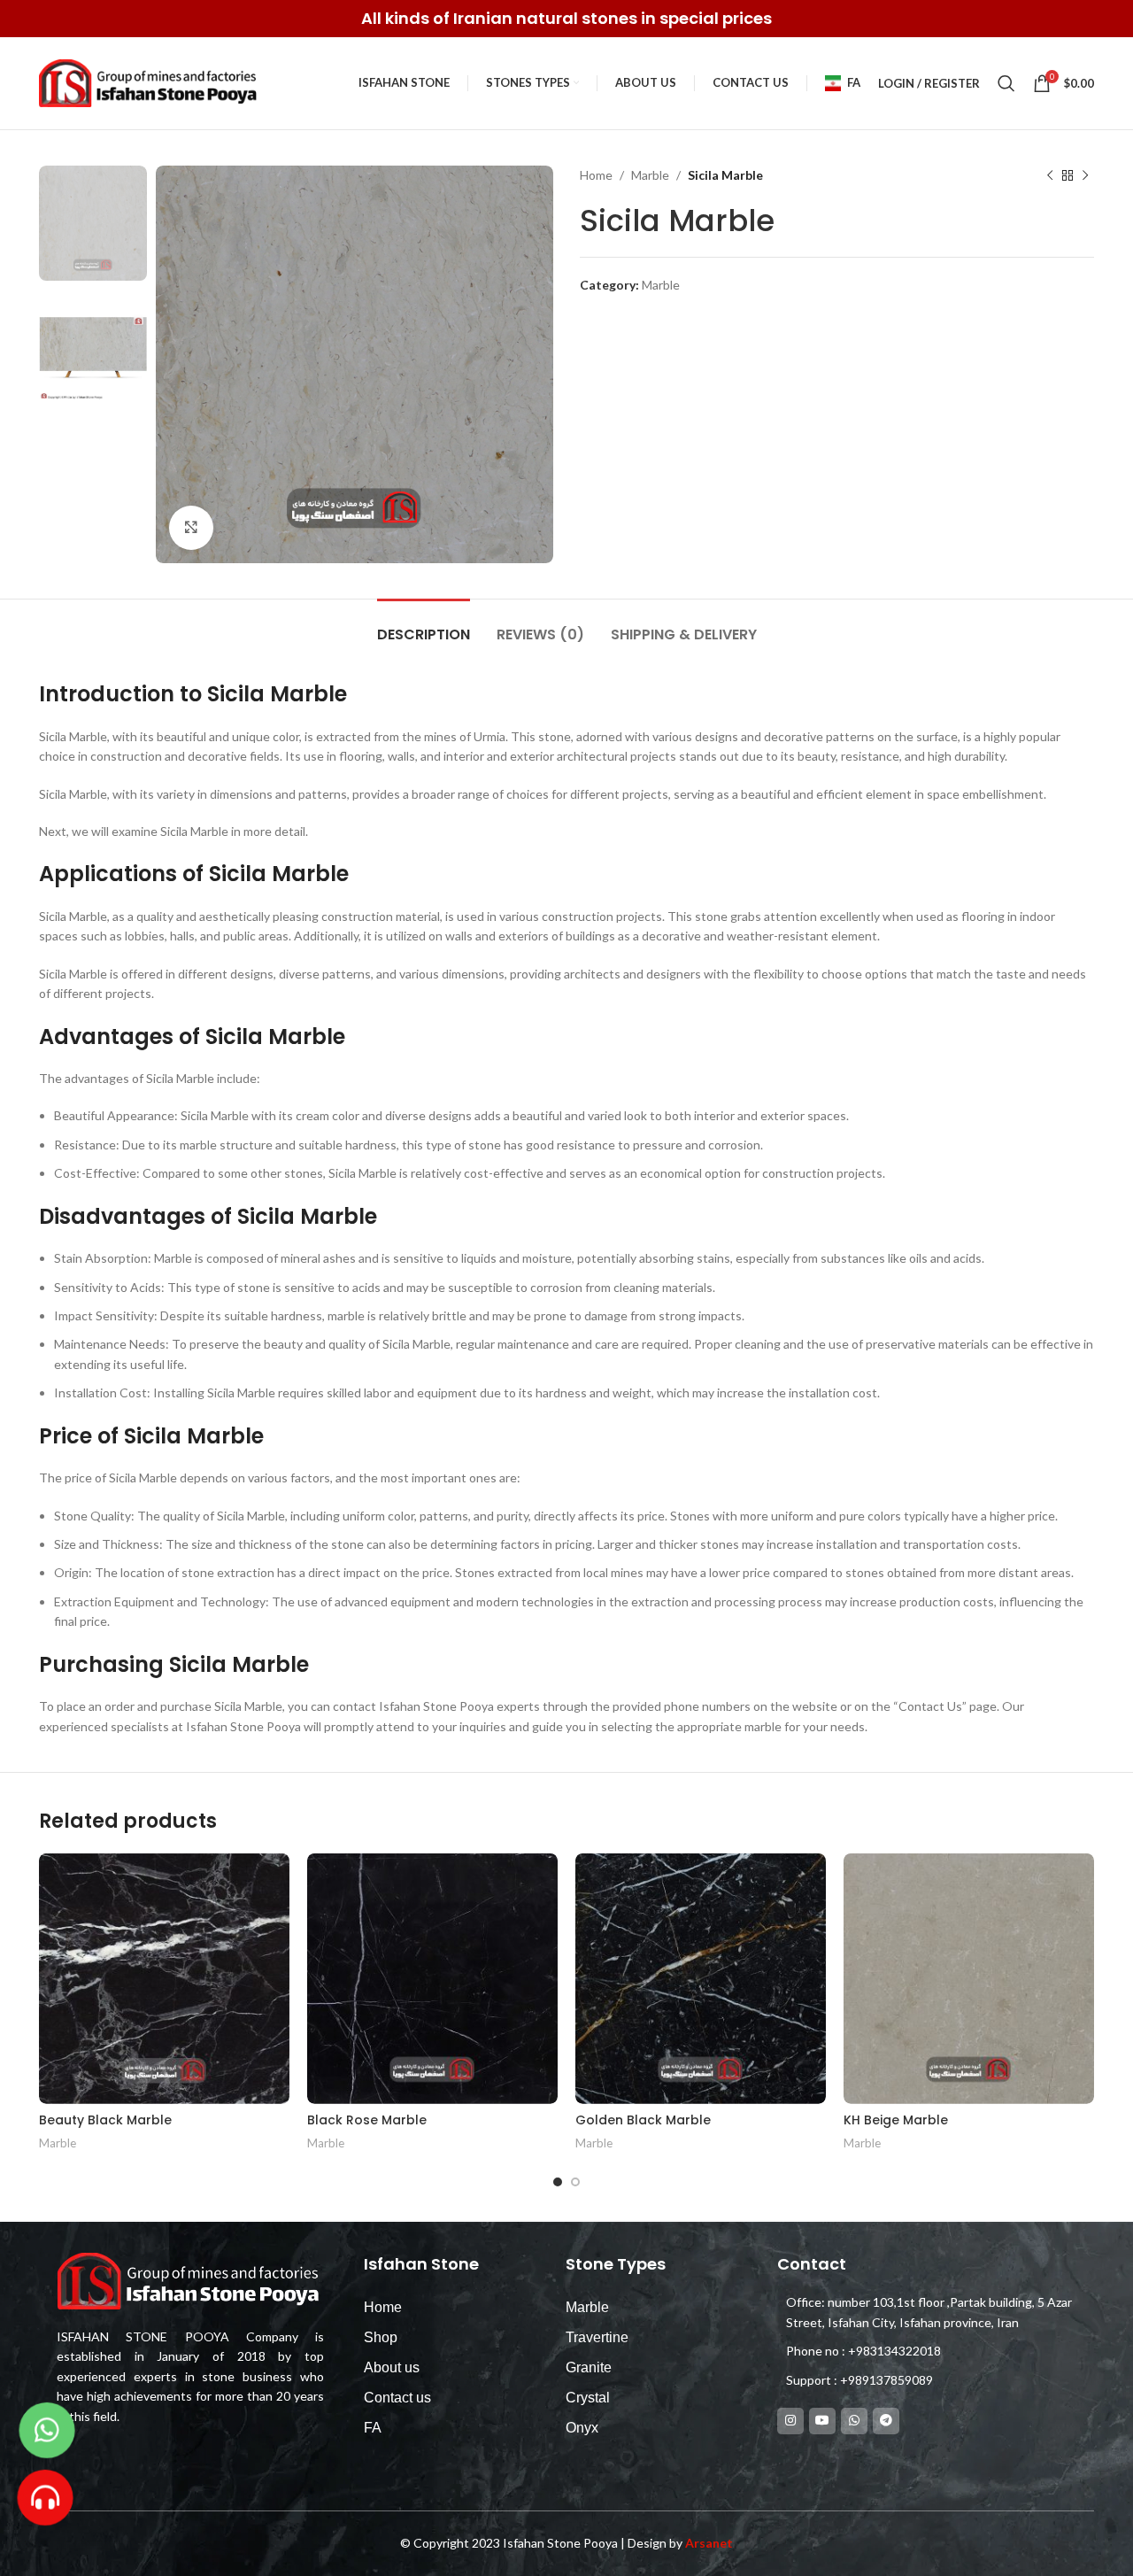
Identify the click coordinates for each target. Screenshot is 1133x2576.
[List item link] (927, 2351)
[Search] (1006, 83)
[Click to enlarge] (191, 528)
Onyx (582, 2428)
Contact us (397, 2398)
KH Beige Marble (896, 2120)
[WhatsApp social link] (854, 2421)
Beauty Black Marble (105, 2120)
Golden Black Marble (643, 2120)
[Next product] (1085, 175)
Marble (650, 175)
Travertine (597, 2337)
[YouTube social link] (822, 2421)
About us (392, 2367)
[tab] (424, 626)
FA (373, 2428)
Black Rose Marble (367, 2120)
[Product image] (432, 1979)
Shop (381, 2337)
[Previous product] (1050, 175)
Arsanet (709, 2543)
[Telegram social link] (886, 2421)
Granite (589, 2367)
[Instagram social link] (790, 2421)
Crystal (588, 2398)
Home (596, 175)
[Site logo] (150, 82)
